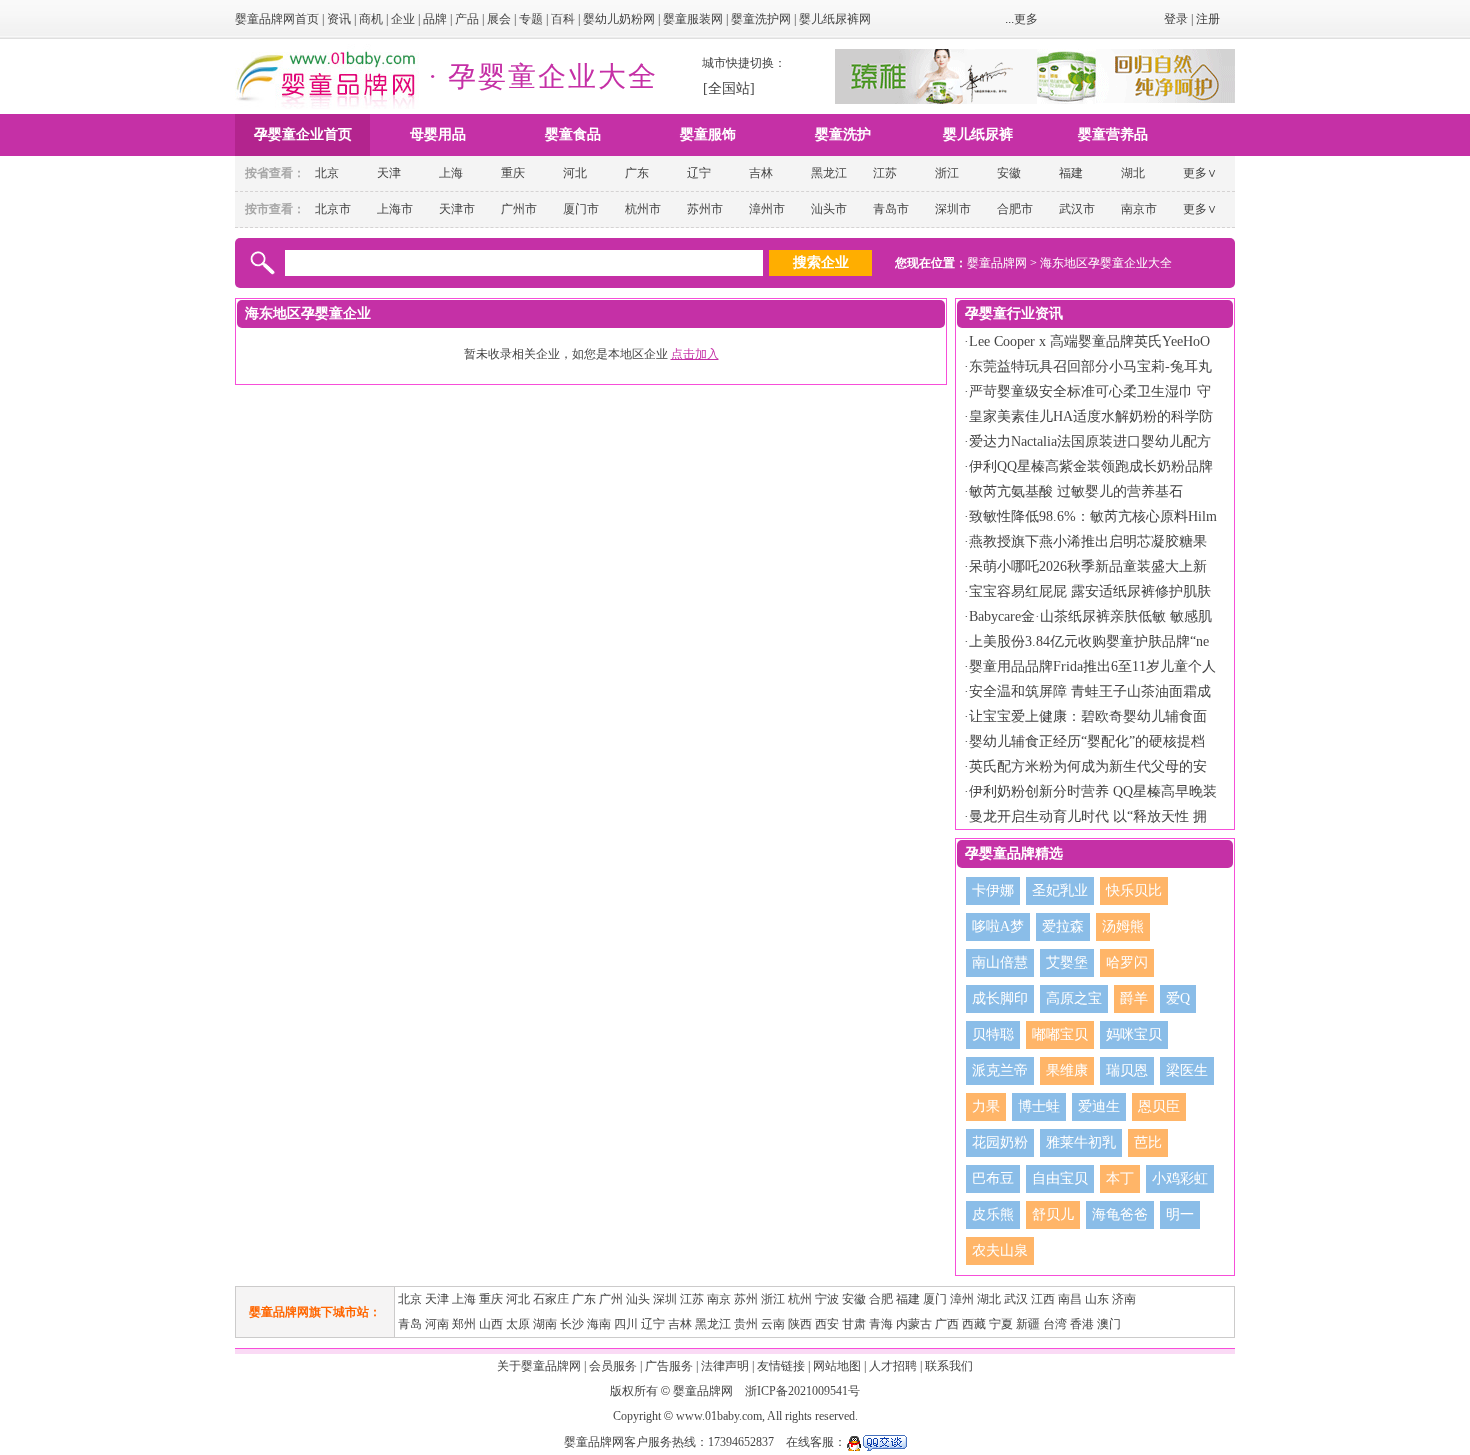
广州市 (519, 209)
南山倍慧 (1000, 962)
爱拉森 (1063, 926)
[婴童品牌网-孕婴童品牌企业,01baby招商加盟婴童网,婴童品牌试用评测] (327, 104)
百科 (563, 19)
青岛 (410, 1324)
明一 (1180, 1214)
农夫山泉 (1000, 1250)
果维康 (1067, 1070)
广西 (947, 1324)
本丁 (1120, 1178)
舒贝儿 (1053, 1214)
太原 (518, 1324)
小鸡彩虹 (1180, 1178)
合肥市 (1015, 209)
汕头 (638, 1299)
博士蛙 (1039, 1106)
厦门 (935, 1299)
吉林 (761, 173)
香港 (1082, 1324)
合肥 (881, 1299)
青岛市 (891, 209)
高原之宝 (1074, 998)
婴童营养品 (1113, 134)
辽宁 (699, 173)
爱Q (1178, 998)
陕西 (800, 1324)
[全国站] (729, 88)
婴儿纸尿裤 (978, 134)
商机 (371, 19)
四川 (626, 1324)
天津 (389, 173)
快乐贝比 (1134, 890)
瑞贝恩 (1127, 1070)
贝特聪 (993, 1034)
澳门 (1109, 1324)
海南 (599, 1324)
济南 (1124, 1299)
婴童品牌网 (997, 263)
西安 (827, 1324)
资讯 (339, 19)
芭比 (1148, 1142)
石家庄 (551, 1299)
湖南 (545, 1324)
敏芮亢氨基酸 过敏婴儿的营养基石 (1076, 491)
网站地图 (837, 1366)
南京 (719, 1299)
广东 (637, 173)
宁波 (827, 1299)
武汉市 (1077, 209)
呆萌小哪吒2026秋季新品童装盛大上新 (1088, 566)
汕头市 (829, 209)
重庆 (513, 173)
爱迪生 (1099, 1106)
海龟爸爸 (1120, 1214)
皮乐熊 (993, 1214)
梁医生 (1187, 1070)
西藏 (974, 1324)
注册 (1208, 19)
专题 (531, 19)
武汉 (1016, 1299)
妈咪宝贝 (1134, 1034)
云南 (773, 1324)
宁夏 (1001, 1324)
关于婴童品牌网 (539, 1366)
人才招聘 (893, 1366)
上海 (451, 173)
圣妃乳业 (1060, 890)
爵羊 (1134, 998)
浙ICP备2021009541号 (802, 1391)
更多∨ (1200, 173)
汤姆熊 (1123, 926)
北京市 (333, 209)
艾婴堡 (1067, 962)
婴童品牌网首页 (277, 19)
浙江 (947, 173)
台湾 (1055, 1324)
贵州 (746, 1324)
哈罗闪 (1127, 962)
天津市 (457, 209)
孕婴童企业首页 (303, 134)
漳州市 (767, 209)
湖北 (1133, 173)
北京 (327, 173)
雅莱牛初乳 (1081, 1142)
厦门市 (581, 209)
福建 (1071, 173)
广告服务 (669, 1366)
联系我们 (949, 1366)
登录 (1176, 19)
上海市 (395, 209)
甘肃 (854, 1324)
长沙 (572, 1324)
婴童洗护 (843, 134)
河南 (437, 1324)
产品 (467, 19)
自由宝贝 (1060, 1178)
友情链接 (781, 1366)
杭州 (800, 1299)
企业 (403, 19)
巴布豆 (993, 1178)
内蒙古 (914, 1324)
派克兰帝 (1000, 1070)
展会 (499, 19)
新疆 (1028, 1324)
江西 (1043, 1299)
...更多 (1021, 19)
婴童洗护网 (761, 19)
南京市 (1139, 209)
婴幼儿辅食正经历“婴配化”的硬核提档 (1087, 741)
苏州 (746, 1299)
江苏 (885, 173)
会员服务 (613, 1366)
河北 (575, 173)
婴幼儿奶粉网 (619, 19)
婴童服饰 (708, 134)
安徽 (1009, 173)
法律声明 (725, 1366)
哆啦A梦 (998, 926)
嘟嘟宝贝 (1060, 1034)
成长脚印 (1000, 998)
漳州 (962, 1299)
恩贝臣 (1159, 1106)
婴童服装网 (693, 19)
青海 (881, 1324)
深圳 (665, 1299)
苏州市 (705, 209)
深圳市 (953, 209)
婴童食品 (573, 134)
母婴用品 (438, 134)
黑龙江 (829, 173)
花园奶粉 (1000, 1142)
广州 (611, 1299)
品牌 (435, 19)
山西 (491, 1324)
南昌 (1070, 1299)
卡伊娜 (993, 890)
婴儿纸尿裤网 (835, 19)
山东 (1097, 1299)
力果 (986, 1106)
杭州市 (643, 209)
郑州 (464, 1324)
